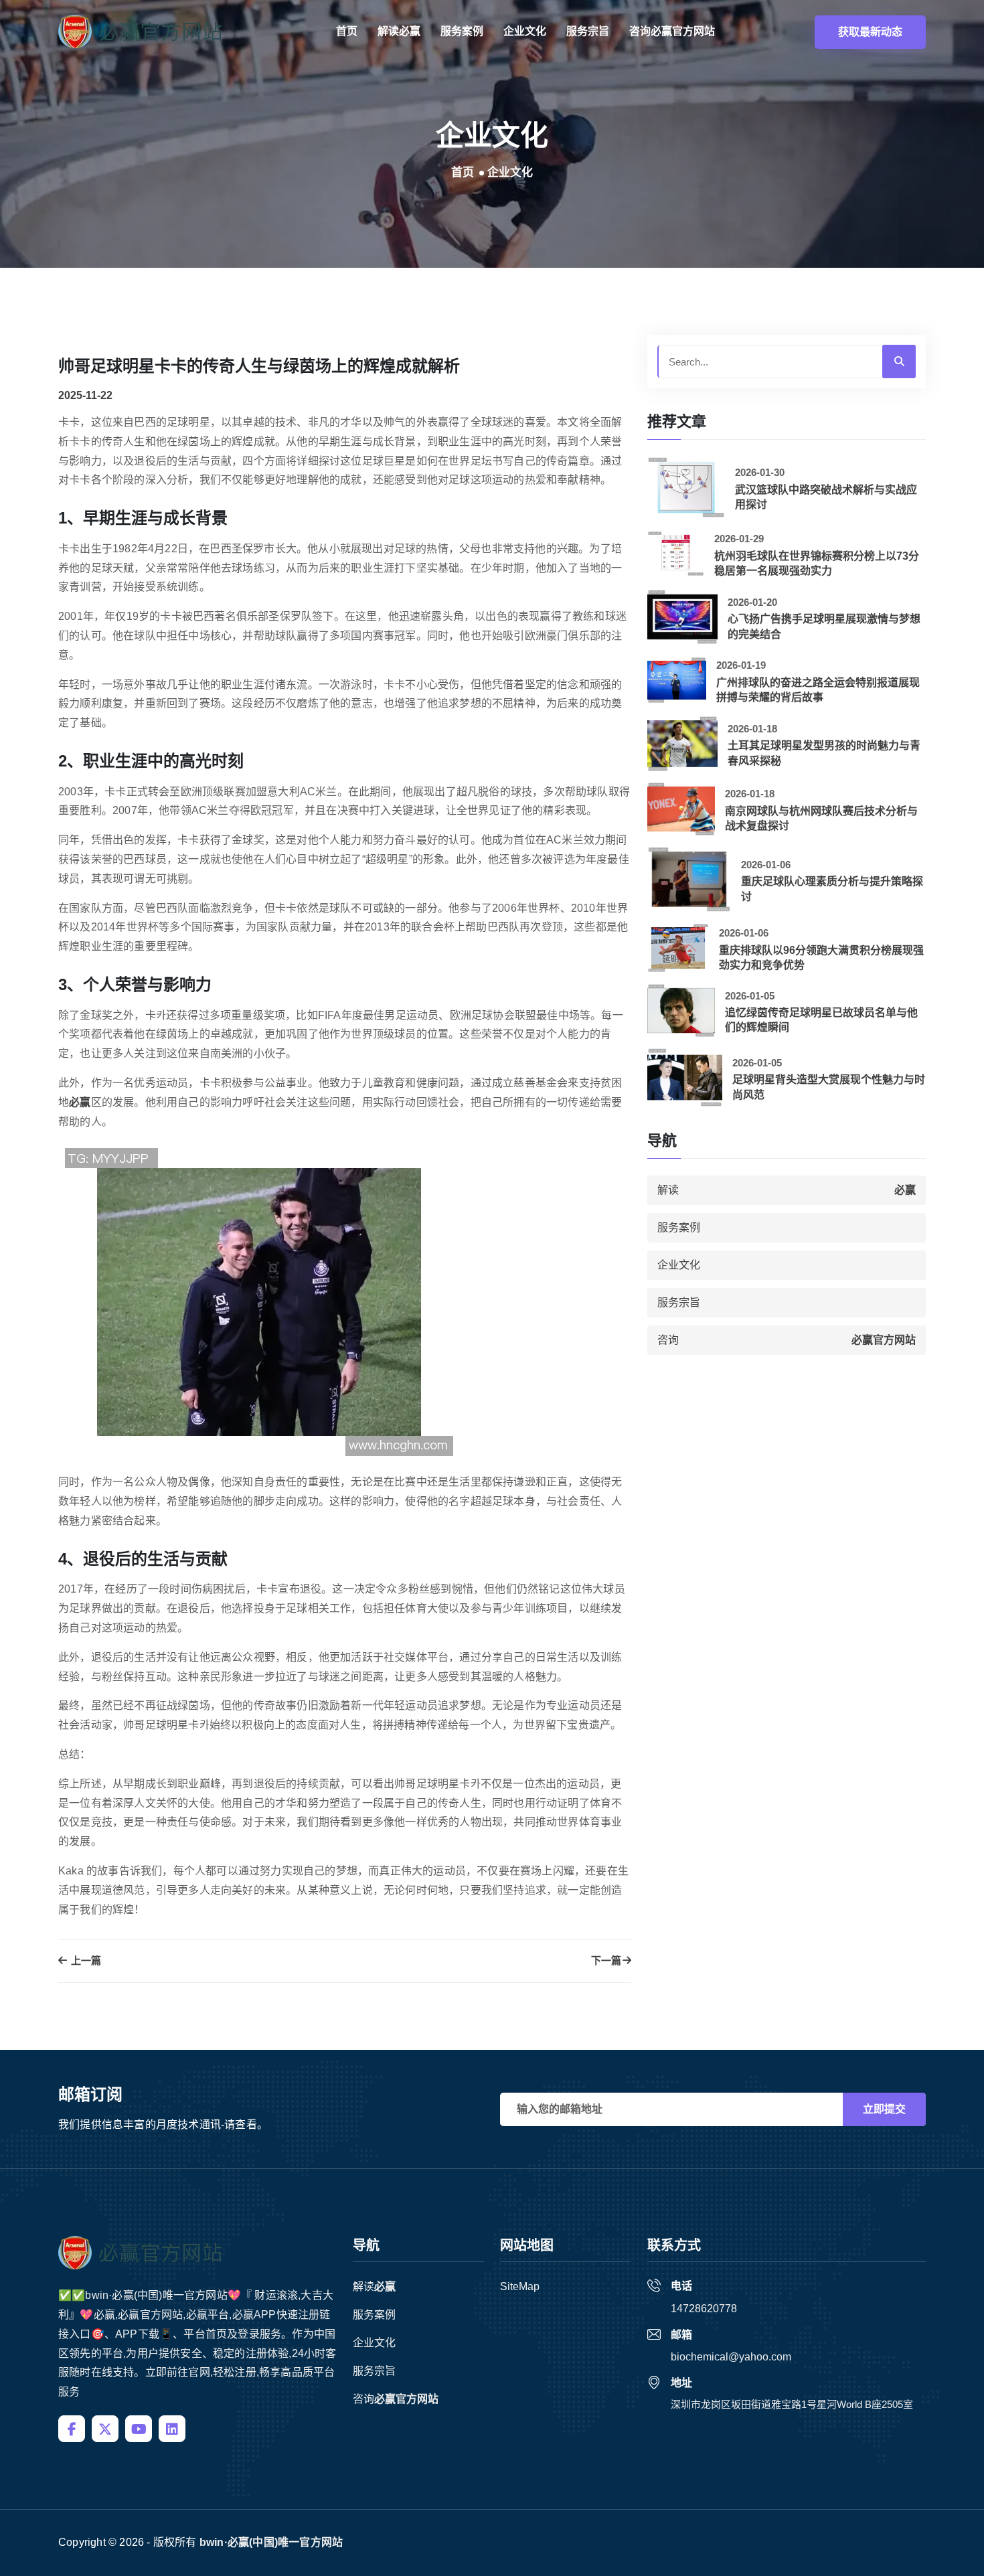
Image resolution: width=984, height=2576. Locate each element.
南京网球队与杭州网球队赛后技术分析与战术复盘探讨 (821, 818)
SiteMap (520, 2286)
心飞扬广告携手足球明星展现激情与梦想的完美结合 (824, 626)
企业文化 (525, 31)
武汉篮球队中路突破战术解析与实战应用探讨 (826, 497)
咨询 (672, 31)
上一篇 (85, 1960)
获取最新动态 (870, 32)
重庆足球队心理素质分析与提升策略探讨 (832, 889)
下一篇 (606, 1960)
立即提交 (884, 2109)
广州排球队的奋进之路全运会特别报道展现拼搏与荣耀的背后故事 (818, 690)
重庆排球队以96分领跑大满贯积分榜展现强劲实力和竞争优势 (821, 958)
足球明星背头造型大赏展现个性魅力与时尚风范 (829, 1087)
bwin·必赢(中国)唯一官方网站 (271, 2542)
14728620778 (704, 2309)
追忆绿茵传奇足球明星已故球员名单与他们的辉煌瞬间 (821, 1020)
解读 (399, 31)
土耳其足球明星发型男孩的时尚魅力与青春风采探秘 (824, 753)
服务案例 (462, 31)
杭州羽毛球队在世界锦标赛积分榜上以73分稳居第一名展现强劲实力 (817, 563)
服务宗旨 (588, 31)
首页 (347, 31)
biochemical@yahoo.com (731, 2357)
